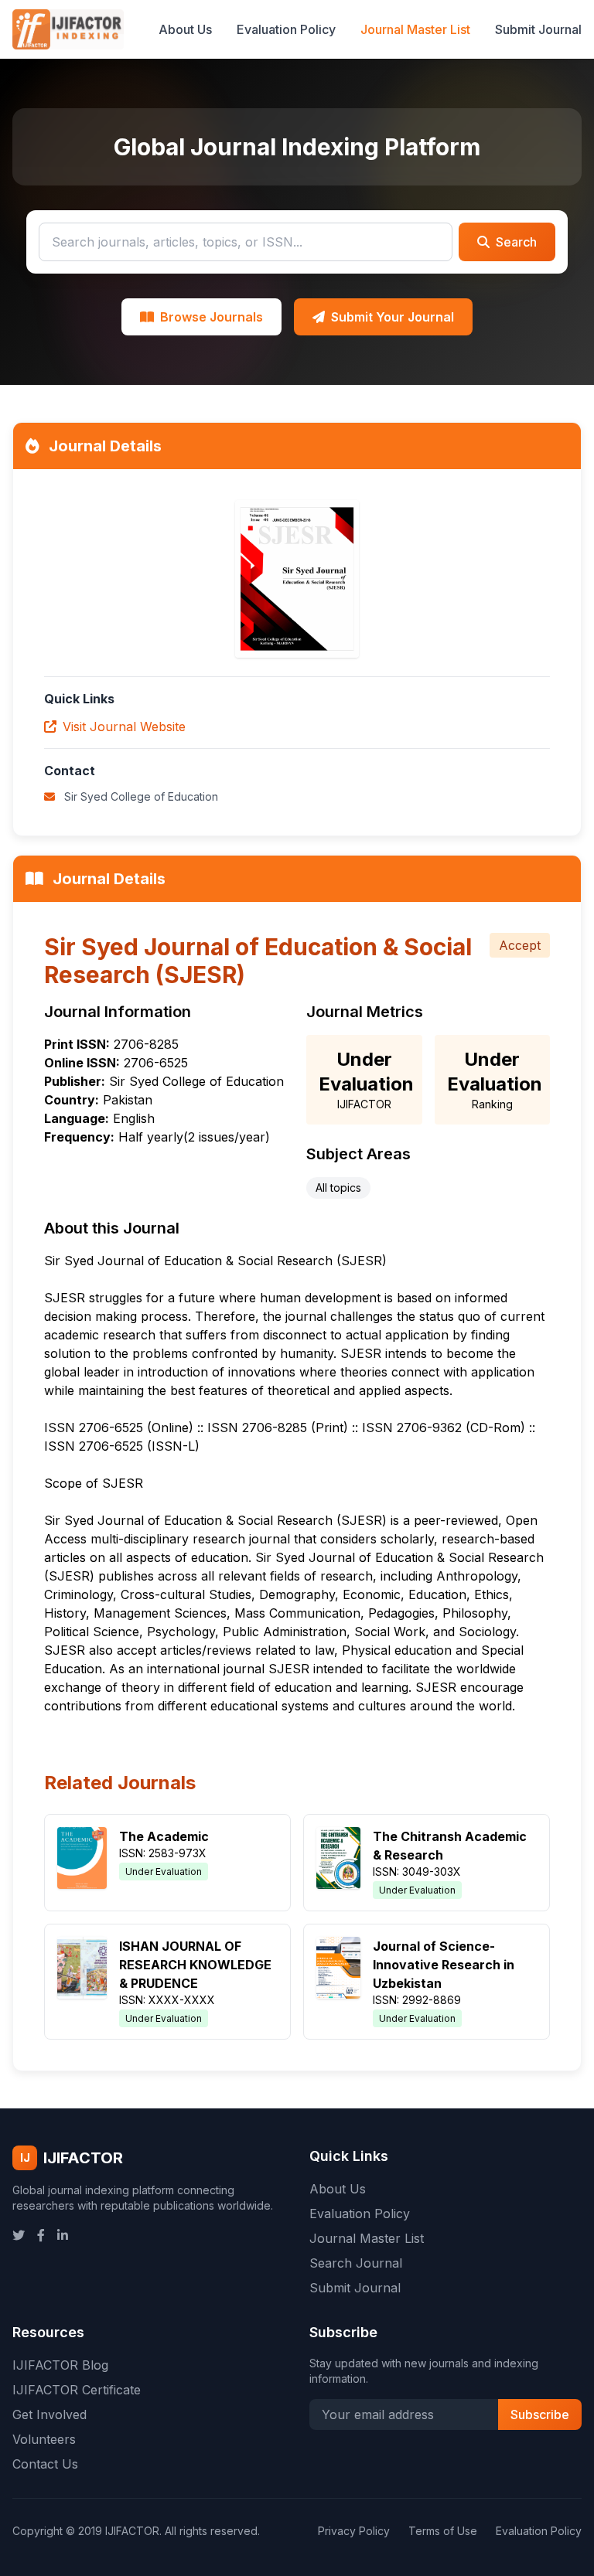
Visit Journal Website (124, 727)
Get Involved (49, 2414)
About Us (185, 29)
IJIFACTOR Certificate (77, 2390)
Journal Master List (415, 29)
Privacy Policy (354, 2531)
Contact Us (45, 2464)
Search (516, 242)
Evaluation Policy (286, 29)
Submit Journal (538, 29)
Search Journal (356, 2263)
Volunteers (44, 2439)
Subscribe (540, 2414)
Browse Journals (212, 317)
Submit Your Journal (393, 317)
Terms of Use (443, 2531)
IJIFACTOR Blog (60, 2365)
